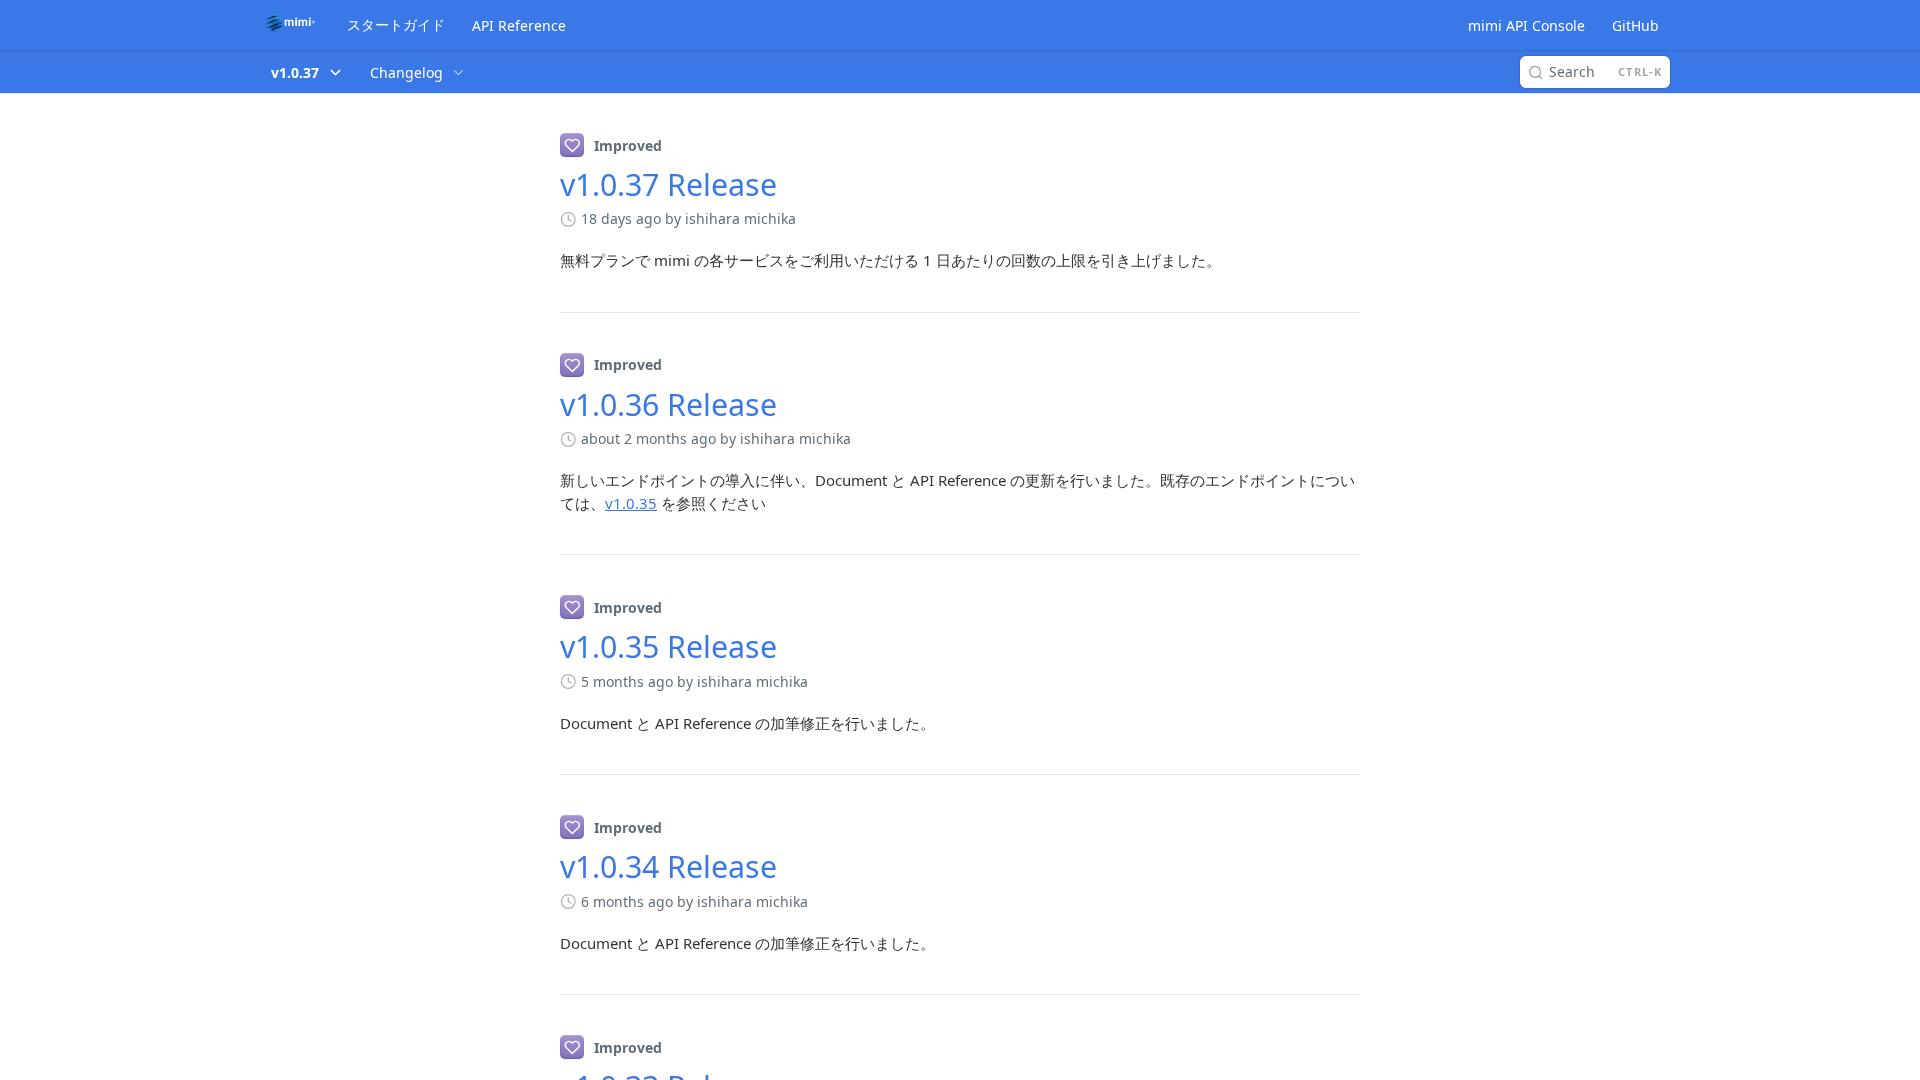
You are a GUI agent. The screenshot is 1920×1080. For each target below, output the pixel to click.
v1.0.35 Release (668, 646)
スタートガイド (396, 24)
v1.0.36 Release (668, 404)
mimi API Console (1526, 25)
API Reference (519, 25)
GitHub (1635, 25)
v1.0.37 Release (668, 184)
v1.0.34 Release (668, 866)
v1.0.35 (631, 503)
